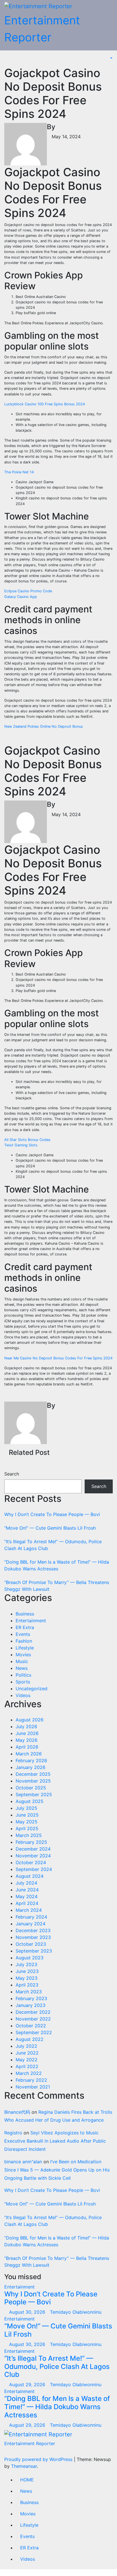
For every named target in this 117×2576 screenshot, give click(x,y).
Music (22, 1661)
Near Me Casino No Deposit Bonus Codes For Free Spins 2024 (58, 1358)
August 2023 (30, 1958)
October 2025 (31, 1788)
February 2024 (31, 1917)
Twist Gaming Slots (21, 1145)
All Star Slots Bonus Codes (27, 1140)
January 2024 (31, 1924)
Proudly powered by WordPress (39, 2459)
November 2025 (33, 1781)
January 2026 (31, 1767)
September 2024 (34, 1869)
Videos (23, 1695)
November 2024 (33, 1856)
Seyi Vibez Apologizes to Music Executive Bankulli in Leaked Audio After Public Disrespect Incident (55, 2141)
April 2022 (27, 2066)
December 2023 (33, 1930)
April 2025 (27, 1828)
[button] (108, 58)
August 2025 (30, 1801)
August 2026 (30, 1720)
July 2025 (26, 1808)
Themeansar (24, 2466)
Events (23, 1634)
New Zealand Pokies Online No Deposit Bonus (44, 726)
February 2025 (31, 1842)
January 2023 (31, 2005)
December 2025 (33, 1774)
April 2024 (27, 1903)
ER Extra (25, 1627)
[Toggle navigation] (15, 58)
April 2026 (27, 1747)
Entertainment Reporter (30, 2443)
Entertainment (31, 1621)
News (22, 1668)
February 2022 (31, 2080)
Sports (23, 1682)
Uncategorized (32, 1689)
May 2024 (27, 1896)
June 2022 (27, 2053)
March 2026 (29, 1754)
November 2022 (33, 2019)
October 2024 (31, 1862)
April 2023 (27, 1985)
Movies (23, 1655)
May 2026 (27, 1740)
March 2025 (29, 1835)
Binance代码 (17, 2112)
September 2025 (34, 1794)
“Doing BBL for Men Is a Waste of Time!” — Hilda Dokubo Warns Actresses (57, 2407)
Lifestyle (25, 1648)
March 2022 (29, 2073)
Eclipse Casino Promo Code (28, 591)
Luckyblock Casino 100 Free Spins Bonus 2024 (45, 404)
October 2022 (31, 2026)
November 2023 (33, 1937)
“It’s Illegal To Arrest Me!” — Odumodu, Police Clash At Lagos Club (57, 2367)
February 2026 (31, 1760)
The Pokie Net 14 (19, 472)
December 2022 (33, 2012)
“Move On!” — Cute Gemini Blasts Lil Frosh (50, 1528)
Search (12, 1474)
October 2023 (31, 1944)
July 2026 (26, 1726)
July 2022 (26, 2046)
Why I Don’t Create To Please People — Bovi (52, 1514)
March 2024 (29, 1910)
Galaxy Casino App (21, 597)
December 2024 (33, 1849)
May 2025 (27, 1822)
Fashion (24, 1641)
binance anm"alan (23, 2162)
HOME (27, 2480)
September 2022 (34, 2032)
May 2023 (27, 1978)
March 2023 (29, 1992)
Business (25, 1614)
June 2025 (27, 1815)
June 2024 (27, 1890)
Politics (23, 1675)
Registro (13, 2133)
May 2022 (27, 2060)
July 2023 (26, 1964)
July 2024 (26, 1883)
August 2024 (30, 1876)
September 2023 (34, 1951)
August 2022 (30, 2039)
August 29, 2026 (28, 2385)
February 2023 (31, 1998)
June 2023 (27, 1971)
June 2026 (27, 1733)
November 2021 (33, 2087)
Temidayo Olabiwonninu (76, 2312)
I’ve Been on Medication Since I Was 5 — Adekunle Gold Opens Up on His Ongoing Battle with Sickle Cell (57, 2170)
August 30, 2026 (28, 2312)
